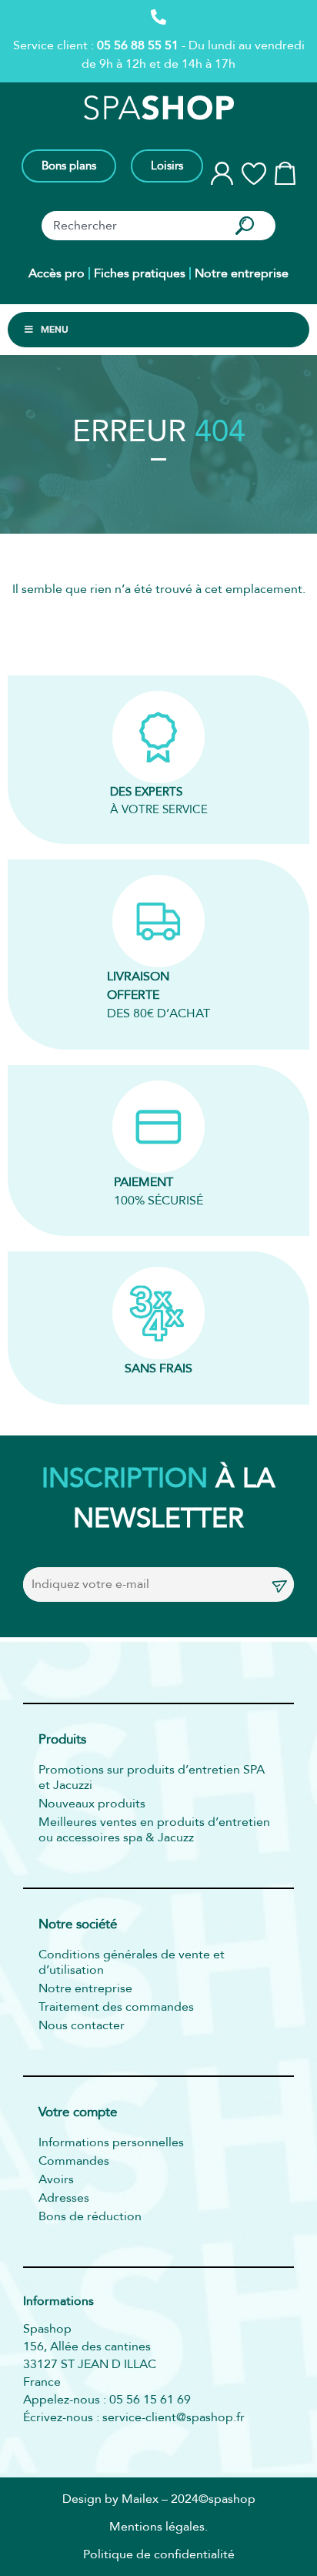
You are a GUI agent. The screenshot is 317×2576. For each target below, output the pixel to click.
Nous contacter (82, 2025)
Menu (55, 329)
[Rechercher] (248, 226)
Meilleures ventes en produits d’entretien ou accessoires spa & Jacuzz (154, 1830)
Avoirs (56, 2179)
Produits (62, 1740)
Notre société (78, 1925)
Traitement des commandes (116, 2007)
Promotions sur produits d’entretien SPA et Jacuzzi (152, 1777)
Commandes (74, 2161)
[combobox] (131, 226)
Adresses (64, 2198)
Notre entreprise (242, 273)
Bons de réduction (90, 2216)
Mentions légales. (158, 2527)
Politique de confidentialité (159, 2554)
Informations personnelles (111, 2142)
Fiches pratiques (140, 273)
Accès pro (57, 273)
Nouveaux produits (92, 1804)
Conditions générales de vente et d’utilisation (132, 1962)
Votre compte (78, 2113)
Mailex (140, 2499)
